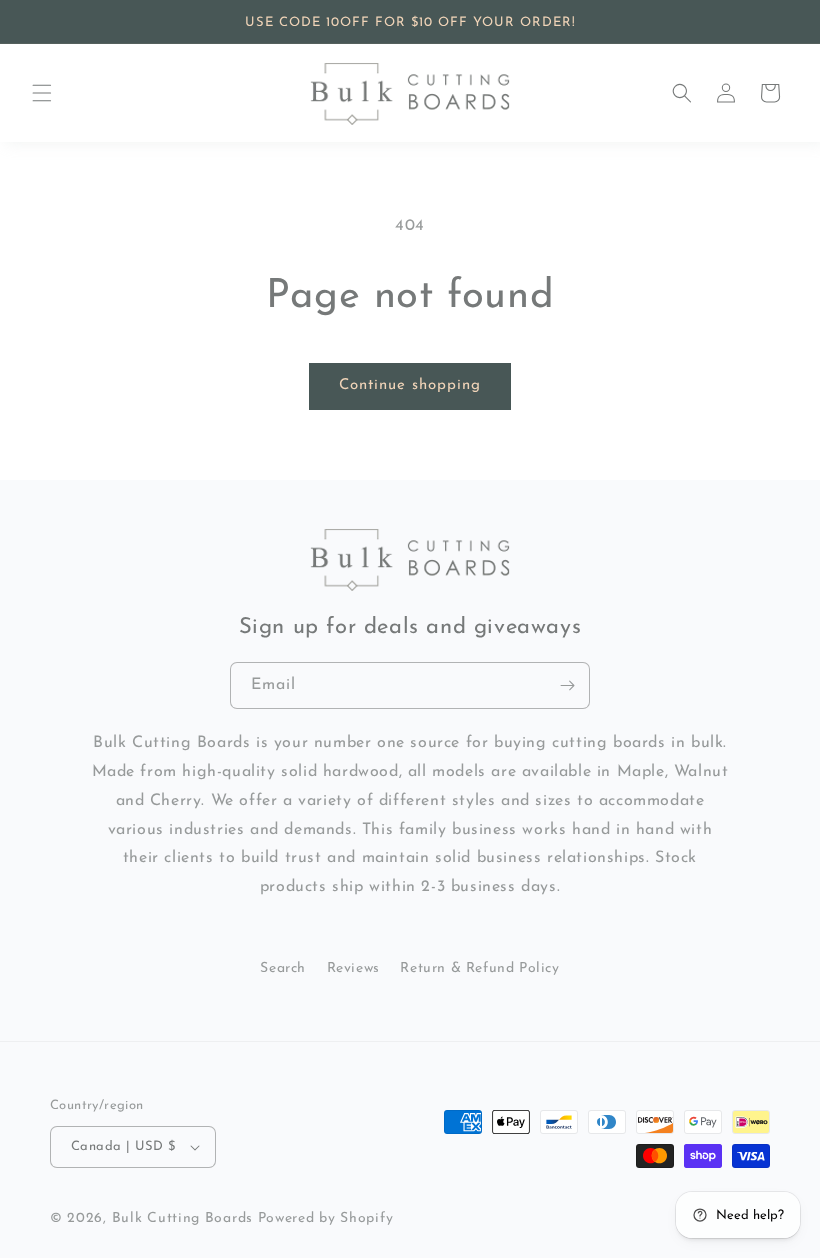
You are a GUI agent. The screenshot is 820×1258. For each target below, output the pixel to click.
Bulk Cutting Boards (182, 1218)
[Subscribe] (567, 685)
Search (283, 968)
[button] (42, 93)
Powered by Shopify (326, 1218)
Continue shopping (410, 385)
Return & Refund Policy (479, 968)
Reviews (353, 968)
